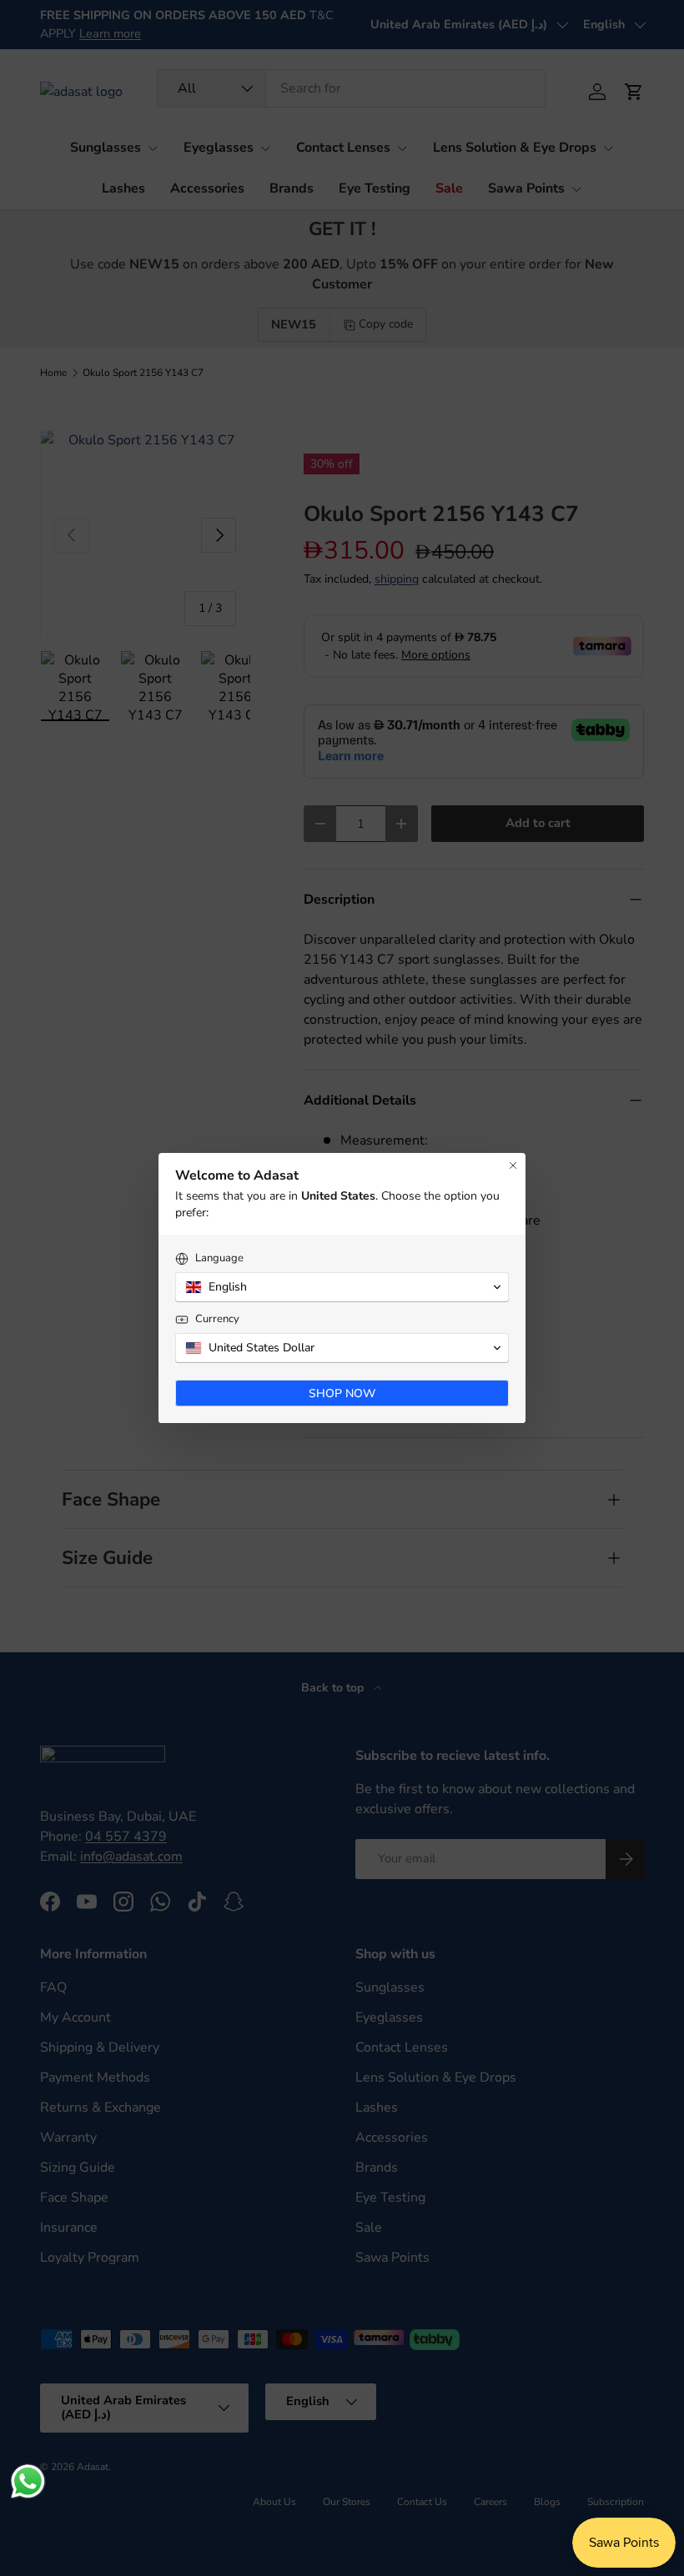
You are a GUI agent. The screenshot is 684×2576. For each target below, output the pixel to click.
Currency (217, 1319)
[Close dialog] (513, 1165)
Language (219, 1258)
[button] (342, 1287)
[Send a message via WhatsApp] (28, 2481)
